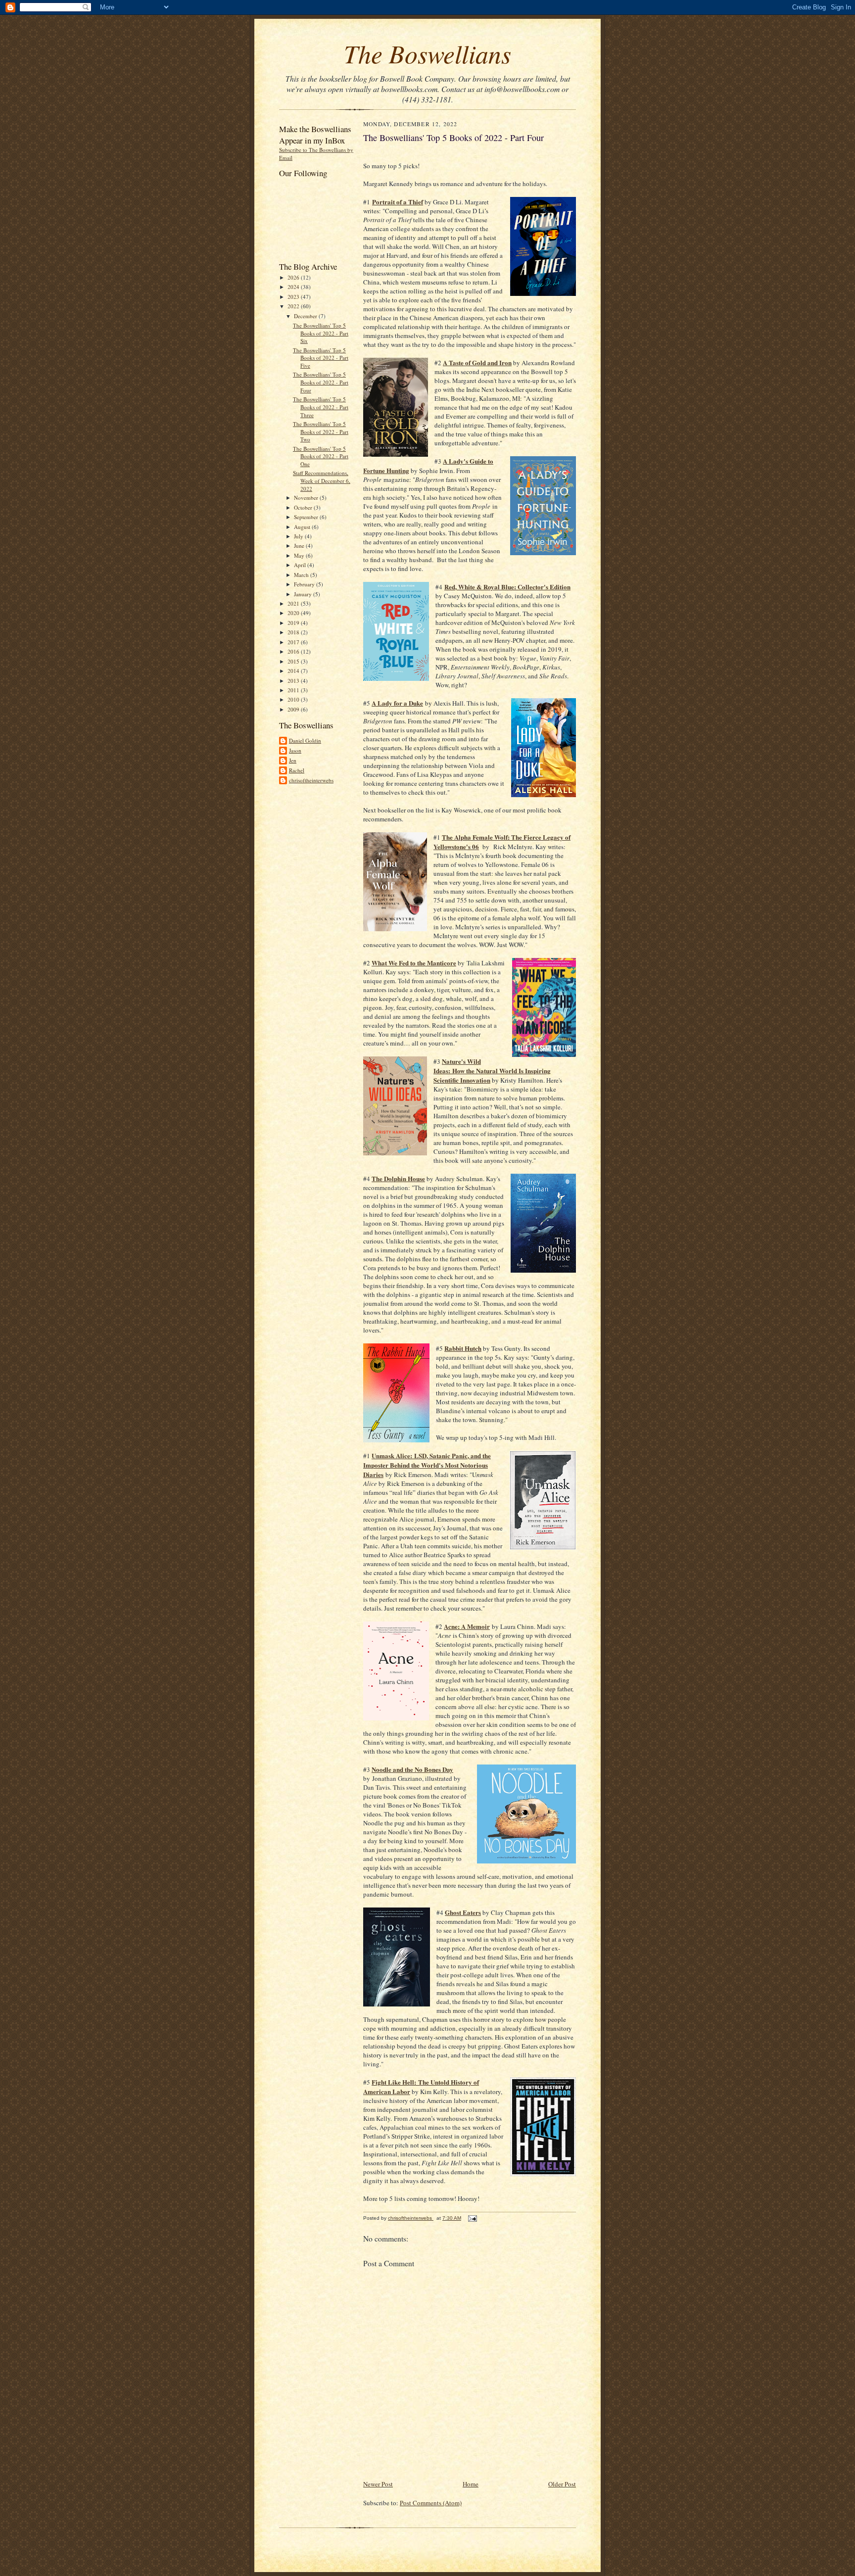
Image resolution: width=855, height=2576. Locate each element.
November (307, 498)
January (304, 594)
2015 (294, 661)
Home (471, 2484)
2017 (294, 642)
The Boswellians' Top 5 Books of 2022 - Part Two (321, 431)
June (300, 546)
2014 (294, 671)
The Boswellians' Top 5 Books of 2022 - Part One (321, 456)
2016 (294, 651)
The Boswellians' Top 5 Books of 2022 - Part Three (321, 407)
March (302, 575)
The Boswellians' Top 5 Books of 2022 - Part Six (321, 333)
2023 (294, 297)
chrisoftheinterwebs (311, 780)
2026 (294, 277)
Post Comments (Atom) (431, 2503)
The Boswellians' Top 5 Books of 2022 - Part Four (321, 382)
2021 (294, 603)
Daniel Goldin (305, 740)
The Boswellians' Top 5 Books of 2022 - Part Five (321, 358)
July (299, 536)
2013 (294, 681)
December (306, 316)
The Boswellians (427, 53)
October (304, 507)
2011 (294, 690)
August (303, 527)
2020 (294, 613)
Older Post (562, 2484)
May (300, 555)
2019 (294, 623)
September (307, 517)
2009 (294, 709)
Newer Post (378, 2484)
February (305, 584)
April (301, 565)
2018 (294, 632)
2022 (294, 306)
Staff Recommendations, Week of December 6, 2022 (322, 480)
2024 (294, 287)
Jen (293, 760)
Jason (295, 750)
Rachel (297, 770)
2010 (294, 699)
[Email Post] (472, 2218)
